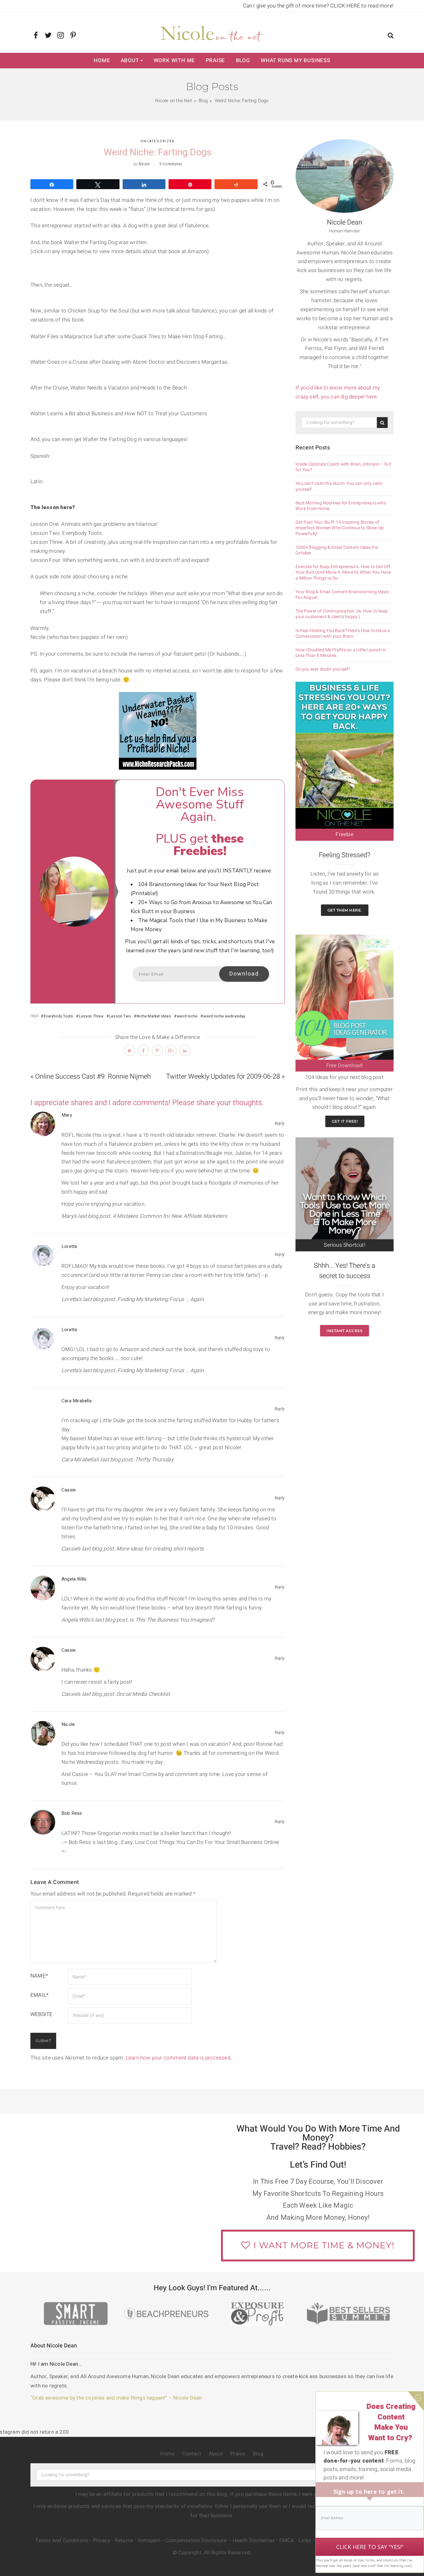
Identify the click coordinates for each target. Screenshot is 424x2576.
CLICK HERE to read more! (362, 6)
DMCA (287, 2540)
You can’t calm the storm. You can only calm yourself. (339, 486)
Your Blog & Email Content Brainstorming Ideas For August (342, 595)
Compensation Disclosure (197, 2540)
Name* (39, 1976)
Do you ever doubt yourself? (323, 669)
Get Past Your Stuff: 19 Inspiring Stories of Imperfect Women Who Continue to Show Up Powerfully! (340, 528)
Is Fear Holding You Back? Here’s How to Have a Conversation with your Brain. (343, 634)
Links (305, 2540)
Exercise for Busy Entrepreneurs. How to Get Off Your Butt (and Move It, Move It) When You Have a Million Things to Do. (343, 573)
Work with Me (174, 60)
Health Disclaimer (254, 2540)
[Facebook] (36, 36)
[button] (391, 36)
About (130, 60)
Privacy (102, 2540)
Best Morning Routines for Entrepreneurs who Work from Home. (341, 506)
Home (102, 60)
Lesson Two (120, 1016)
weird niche (187, 1016)
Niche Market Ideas (154, 1016)
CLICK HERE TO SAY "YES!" (370, 2547)
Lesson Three (91, 1016)
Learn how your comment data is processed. (179, 2058)
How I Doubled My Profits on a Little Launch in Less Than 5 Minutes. (341, 653)
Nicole (144, 164)
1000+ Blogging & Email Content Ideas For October (337, 550)
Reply (280, 1123)
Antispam (149, 2540)
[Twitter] (48, 36)
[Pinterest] (73, 36)
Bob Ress (72, 1813)
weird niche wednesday (224, 1016)
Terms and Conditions (62, 2540)
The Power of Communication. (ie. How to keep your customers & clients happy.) (342, 614)
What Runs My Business (295, 60)
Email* (39, 1995)
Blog (243, 60)
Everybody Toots (58, 1016)
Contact (191, 2454)
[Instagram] (61, 36)
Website (41, 2014)
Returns (124, 2540)
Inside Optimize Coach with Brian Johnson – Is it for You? (343, 467)
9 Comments (171, 164)
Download (244, 974)
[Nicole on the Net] (212, 33)
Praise (216, 60)
